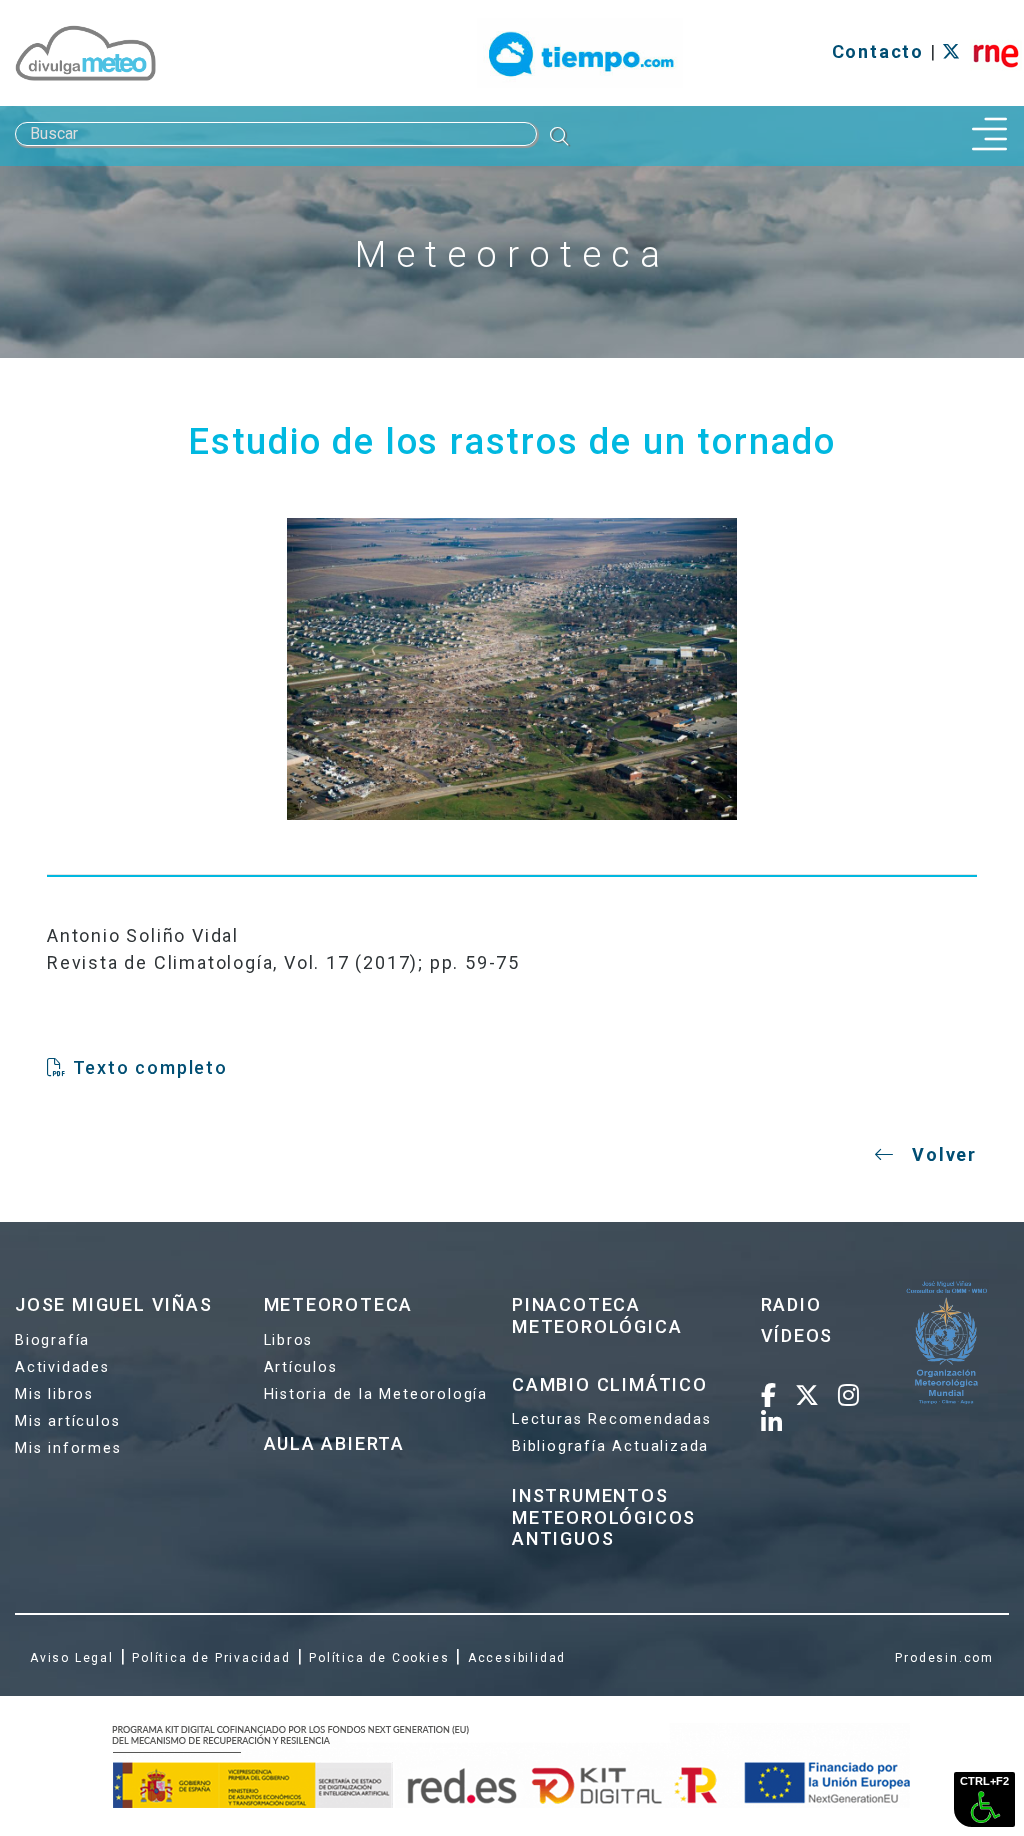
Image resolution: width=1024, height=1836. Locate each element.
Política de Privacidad (211, 1658)
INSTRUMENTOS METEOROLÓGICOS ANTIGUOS (604, 1517)
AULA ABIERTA (335, 1443)
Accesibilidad (517, 1658)
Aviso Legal (72, 1658)
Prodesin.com (944, 1658)
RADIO (791, 1304)
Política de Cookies (379, 1658)
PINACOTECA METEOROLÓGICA (597, 1315)
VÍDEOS (797, 1335)
